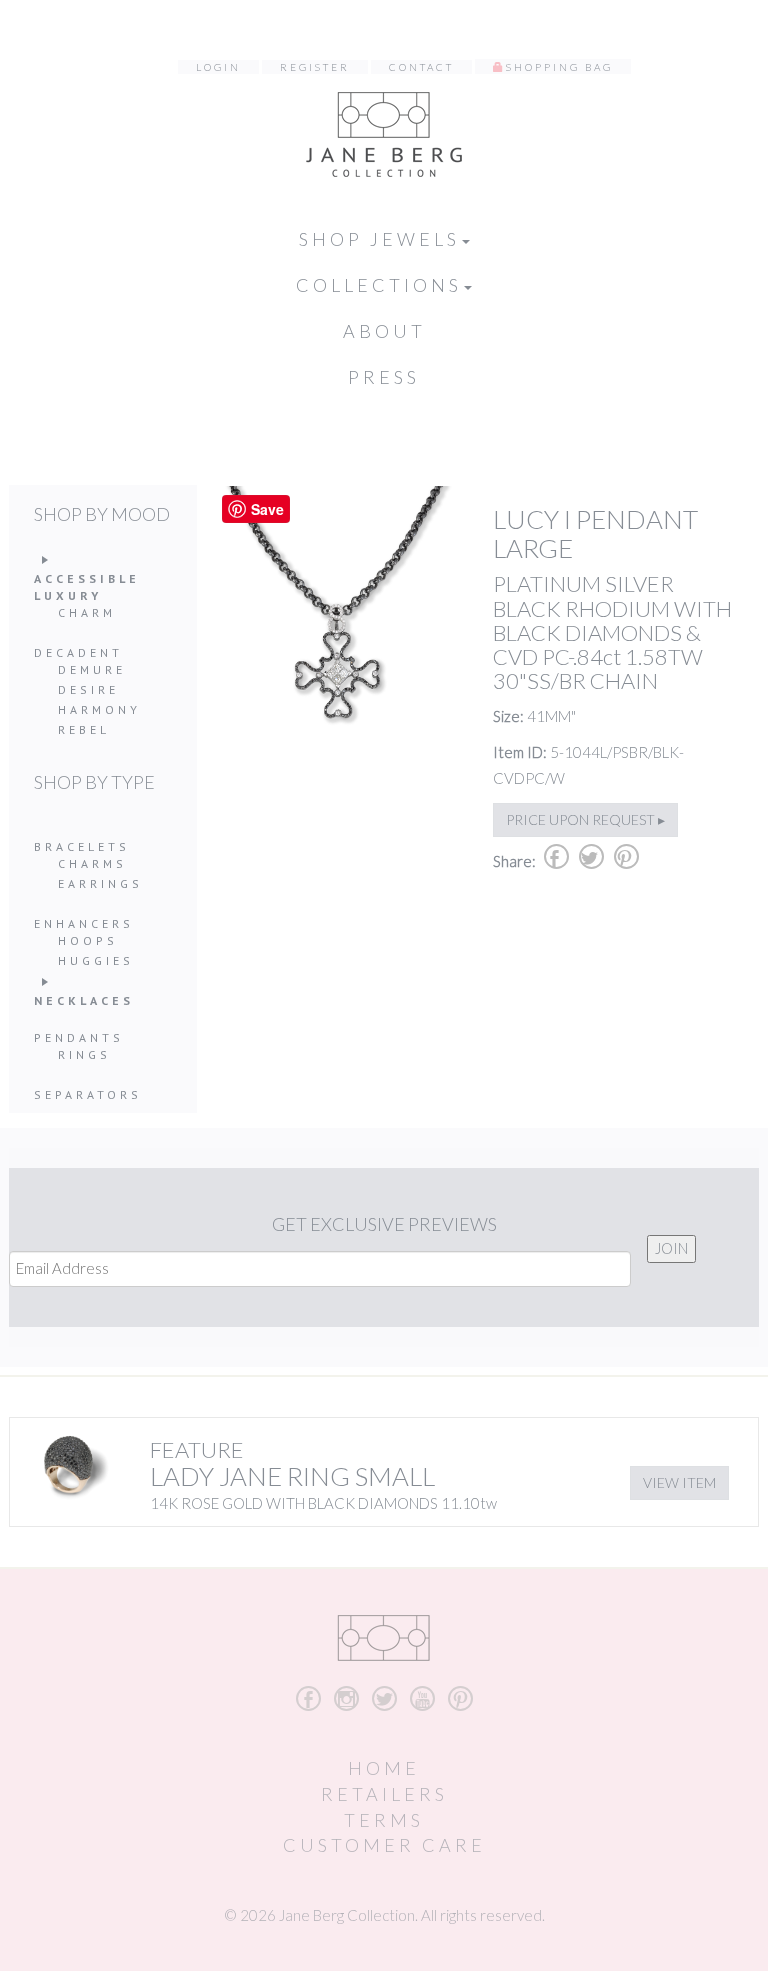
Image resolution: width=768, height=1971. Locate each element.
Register (315, 67)
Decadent (78, 652)
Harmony (99, 709)
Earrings (100, 883)
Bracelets (82, 846)
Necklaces (84, 1000)
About (384, 331)
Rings (84, 1054)
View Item (679, 1482)
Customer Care (384, 1845)
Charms (92, 863)
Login (218, 67)
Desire (88, 689)
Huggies (96, 960)
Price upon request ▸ (585, 819)
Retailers (384, 1794)
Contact (421, 67)
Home (384, 1768)
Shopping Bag (559, 67)
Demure (92, 669)
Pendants (79, 1037)
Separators (88, 1094)
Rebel (84, 729)
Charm (87, 612)
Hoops (88, 940)
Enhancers (84, 923)
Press (384, 377)
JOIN (671, 1248)
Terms (384, 1820)
